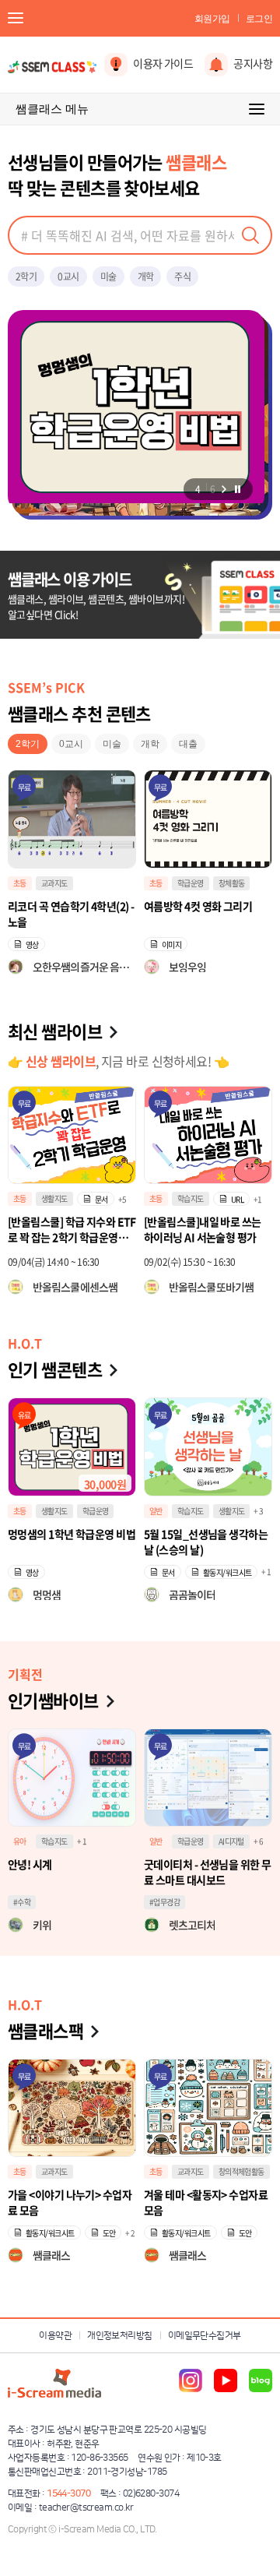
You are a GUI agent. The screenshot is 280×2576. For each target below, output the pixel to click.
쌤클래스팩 (45, 2030)
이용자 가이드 (163, 63)
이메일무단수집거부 (205, 2336)
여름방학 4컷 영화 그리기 (62, 906)
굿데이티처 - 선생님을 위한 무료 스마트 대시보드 (207, 1872)
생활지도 (54, 1198)
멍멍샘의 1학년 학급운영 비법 (72, 1534)
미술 (108, 277)
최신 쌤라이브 (55, 1031)
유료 (24, 1415)
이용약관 (55, 2336)
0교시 (68, 277)
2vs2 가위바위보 (180, 906)
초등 (20, 883)
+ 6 (258, 1841)
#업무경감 (164, 1902)
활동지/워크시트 (227, 1572)
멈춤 (237, 489)
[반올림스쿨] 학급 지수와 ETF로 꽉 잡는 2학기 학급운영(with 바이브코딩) (72, 1229)
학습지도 (191, 1198)
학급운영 (54, 883)
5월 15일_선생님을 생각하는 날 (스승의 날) (206, 1542)
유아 (20, 1841)
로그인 (259, 19)
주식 (182, 277)
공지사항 (253, 63)
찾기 (250, 235)
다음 (224, 489)
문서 (101, 1199)
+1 (258, 1199)
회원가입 (212, 19)
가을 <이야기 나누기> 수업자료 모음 (70, 2202)
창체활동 (96, 883)
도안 (109, 2233)
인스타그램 (191, 2380)
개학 (146, 277)
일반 (156, 1511)
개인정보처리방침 (120, 2336)
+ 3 (258, 1511)
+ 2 (130, 2233)
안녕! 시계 (30, 1864)
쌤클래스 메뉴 (52, 109)
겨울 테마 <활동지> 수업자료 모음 (206, 2202)
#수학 (22, 1902)
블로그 (261, 2380)
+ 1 (266, 1572)
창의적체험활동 (241, 2171)
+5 (122, 1199)
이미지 (35, 944)
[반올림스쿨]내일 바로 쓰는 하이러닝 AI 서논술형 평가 (203, 1229)
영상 (168, 944)
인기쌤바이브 (53, 1700)
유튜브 (226, 2380)
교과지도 (191, 883)
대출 (188, 744)
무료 (24, 787)
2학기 (26, 277)
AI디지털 (231, 1841)
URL (237, 1199)
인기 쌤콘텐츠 (55, 1369)
